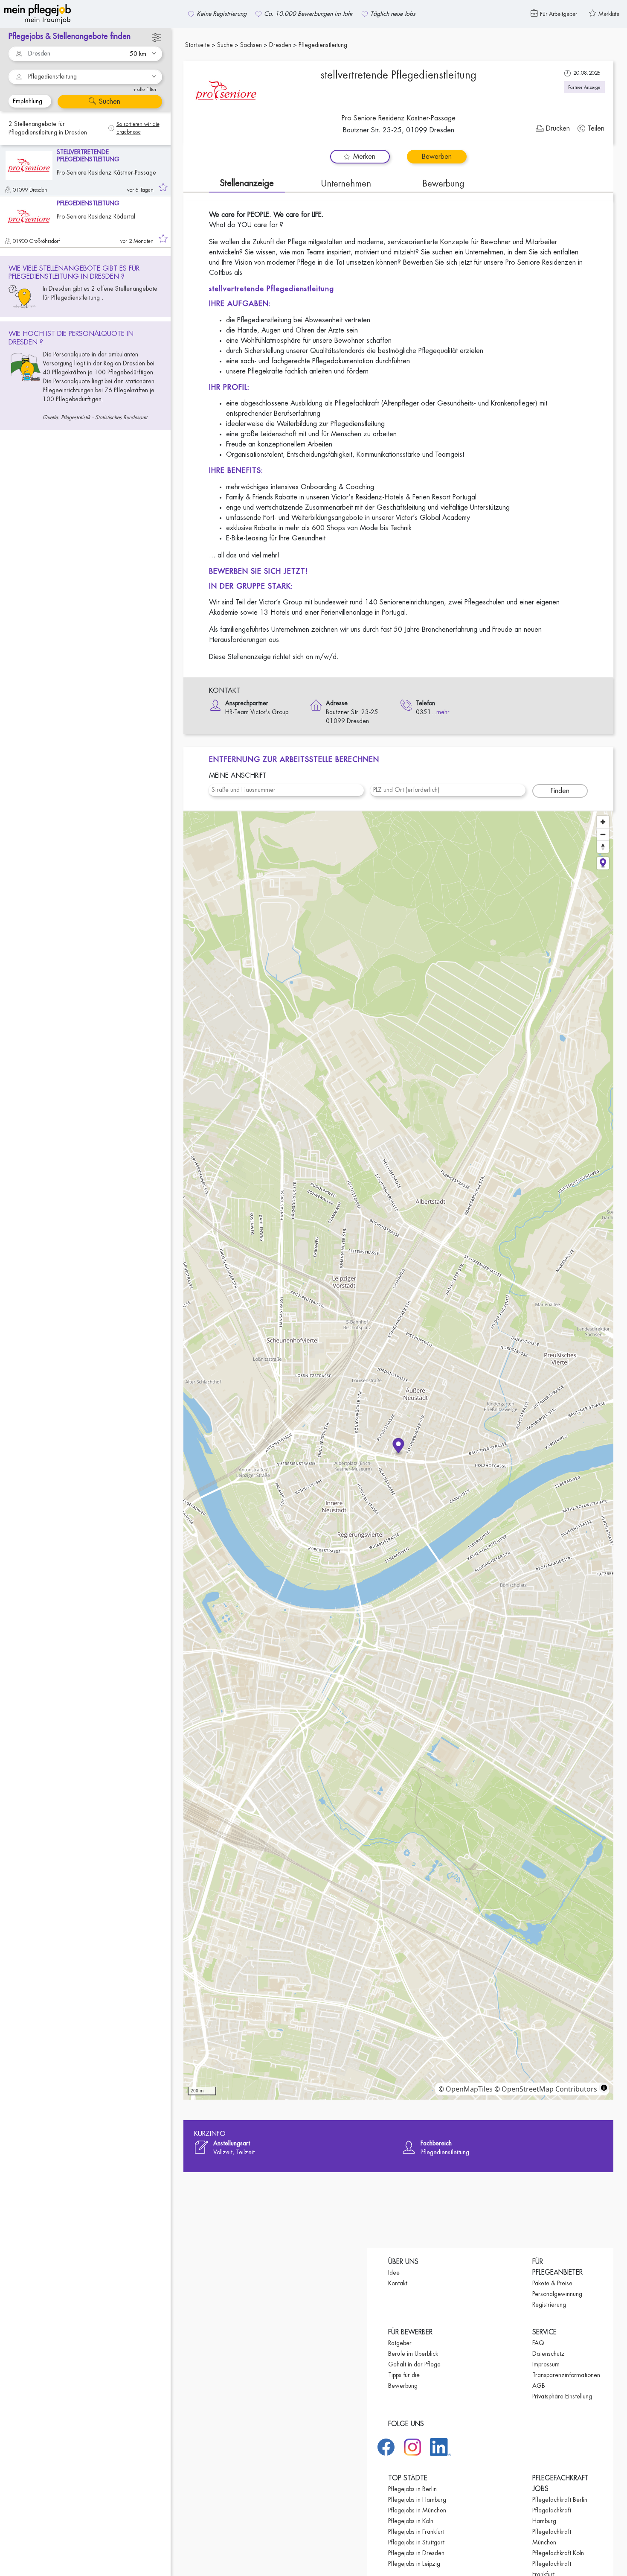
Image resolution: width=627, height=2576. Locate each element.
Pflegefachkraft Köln (558, 2553)
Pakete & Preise (552, 2283)
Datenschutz (549, 2354)
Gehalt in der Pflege (414, 2364)
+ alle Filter (145, 89)
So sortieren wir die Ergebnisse (138, 128)
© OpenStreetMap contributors (546, 2089)
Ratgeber (400, 2343)
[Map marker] (399, 1447)
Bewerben (437, 157)
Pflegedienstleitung (52, 76)
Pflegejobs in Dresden (416, 2553)
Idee (394, 2273)
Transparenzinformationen (566, 2375)
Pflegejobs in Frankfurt (416, 2532)
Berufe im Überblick (413, 2354)
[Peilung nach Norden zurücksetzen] (603, 847)
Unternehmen (346, 184)
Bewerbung (443, 184)
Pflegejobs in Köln (411, 2521)
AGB (539, 2386)
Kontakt (398, 2283)
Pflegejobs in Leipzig (414, 2564)
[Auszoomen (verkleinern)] (603, 834)
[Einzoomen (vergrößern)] (603, 822)
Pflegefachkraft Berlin (560, 2500)
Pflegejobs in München (417, 2510)
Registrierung (549, 2305)
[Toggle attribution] (604, 2088)
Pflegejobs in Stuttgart (416, 2542)
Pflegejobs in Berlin (412, 2489)
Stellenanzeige (247, 183)
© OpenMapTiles (466, 2089)
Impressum (546, 2364)
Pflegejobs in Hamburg (417, 2500)
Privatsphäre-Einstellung (562, 2396)
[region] (398, 1456)
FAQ (538, 2343)
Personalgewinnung (557, 2294)
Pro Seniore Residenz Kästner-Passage (399, 118)
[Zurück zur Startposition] (603, 863)
